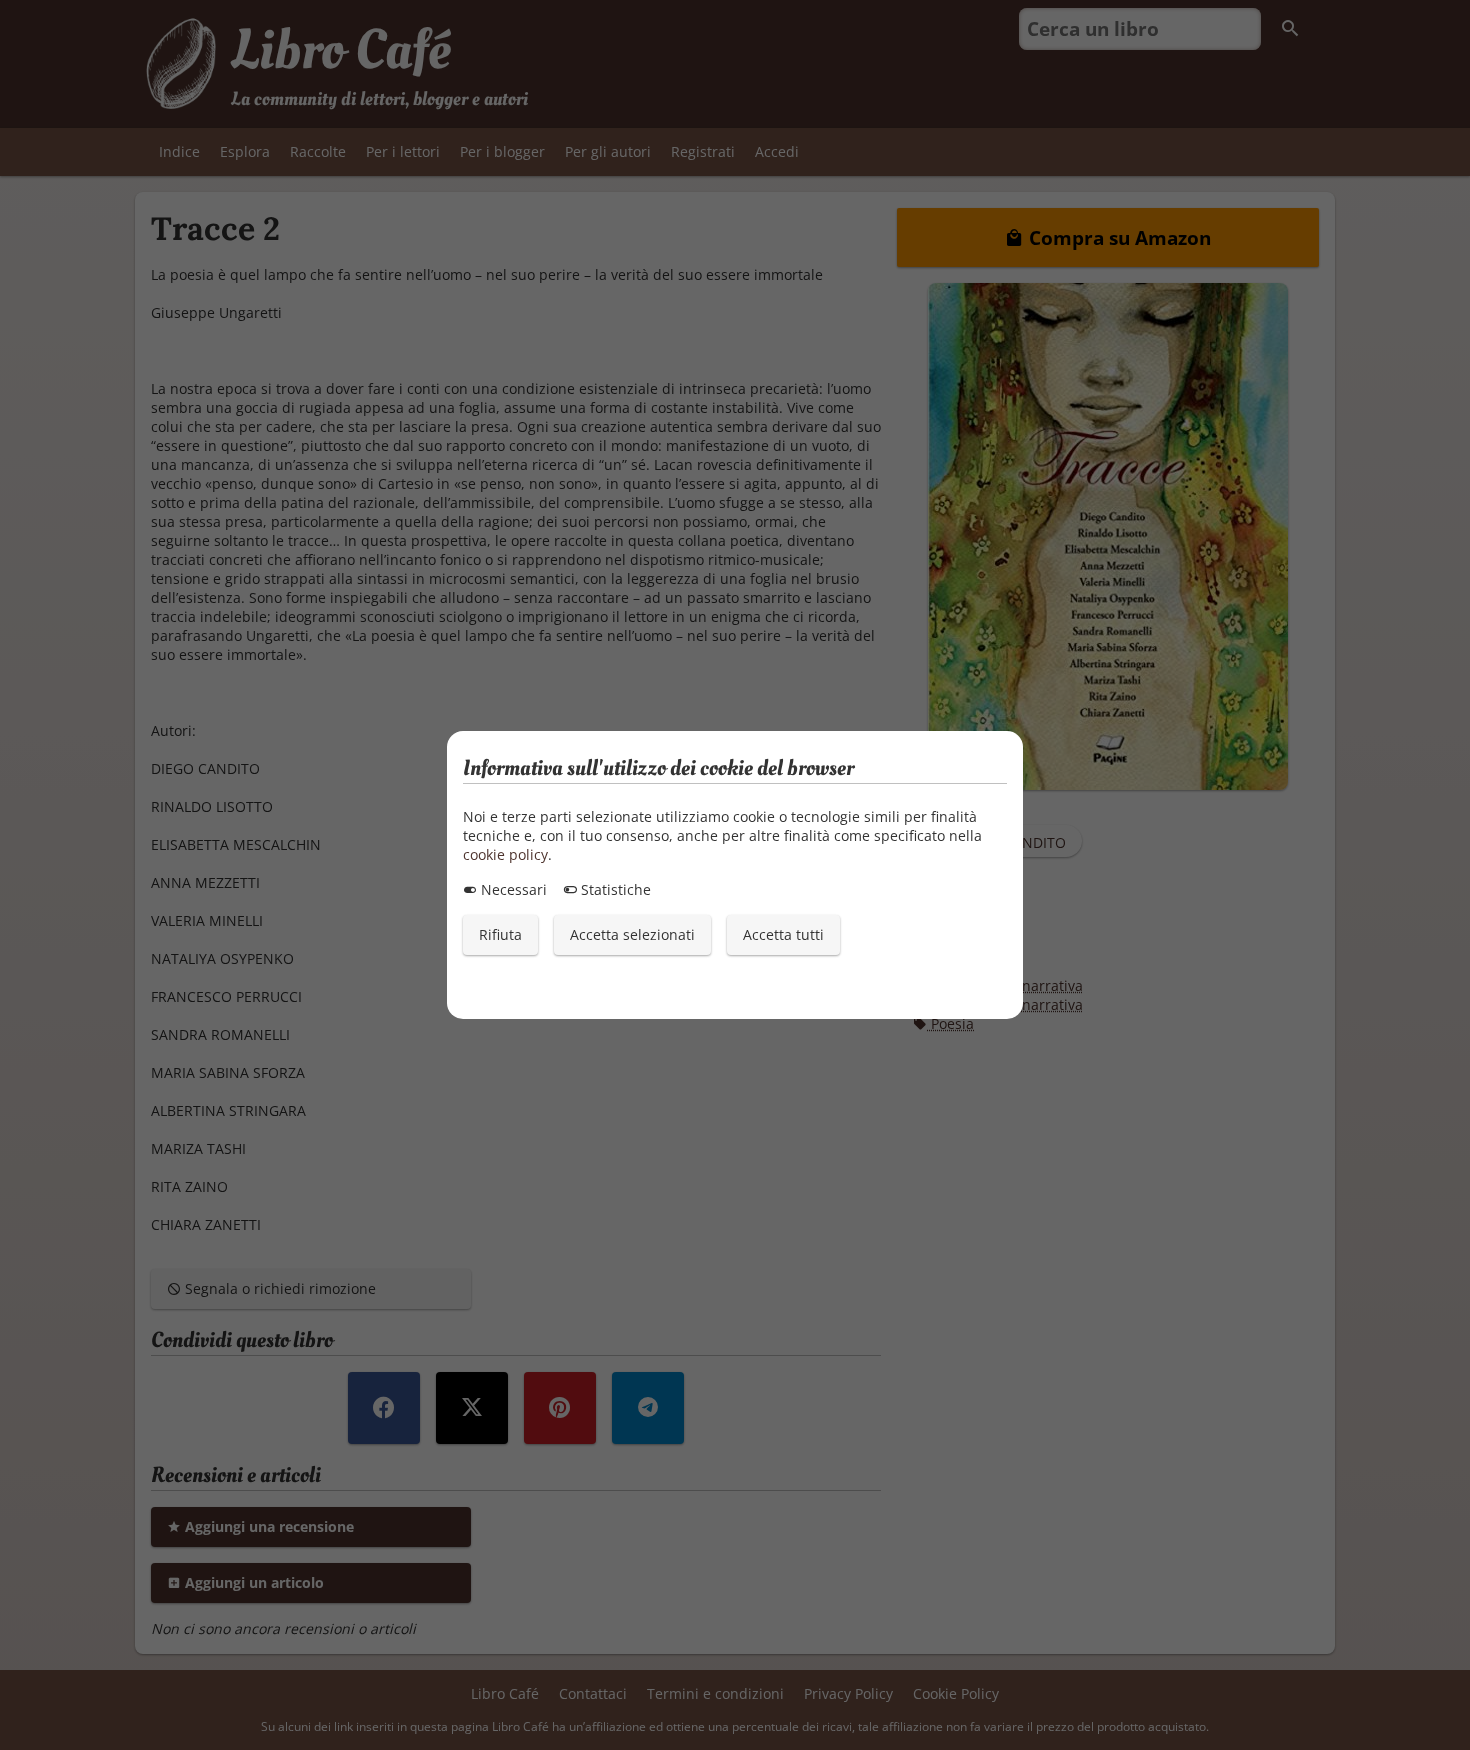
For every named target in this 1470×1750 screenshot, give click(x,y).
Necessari (512, 889)
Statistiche (614, 889)
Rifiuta (500, 934)
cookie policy (505, 854)
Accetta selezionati (632, 934)
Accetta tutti (783, 934)
